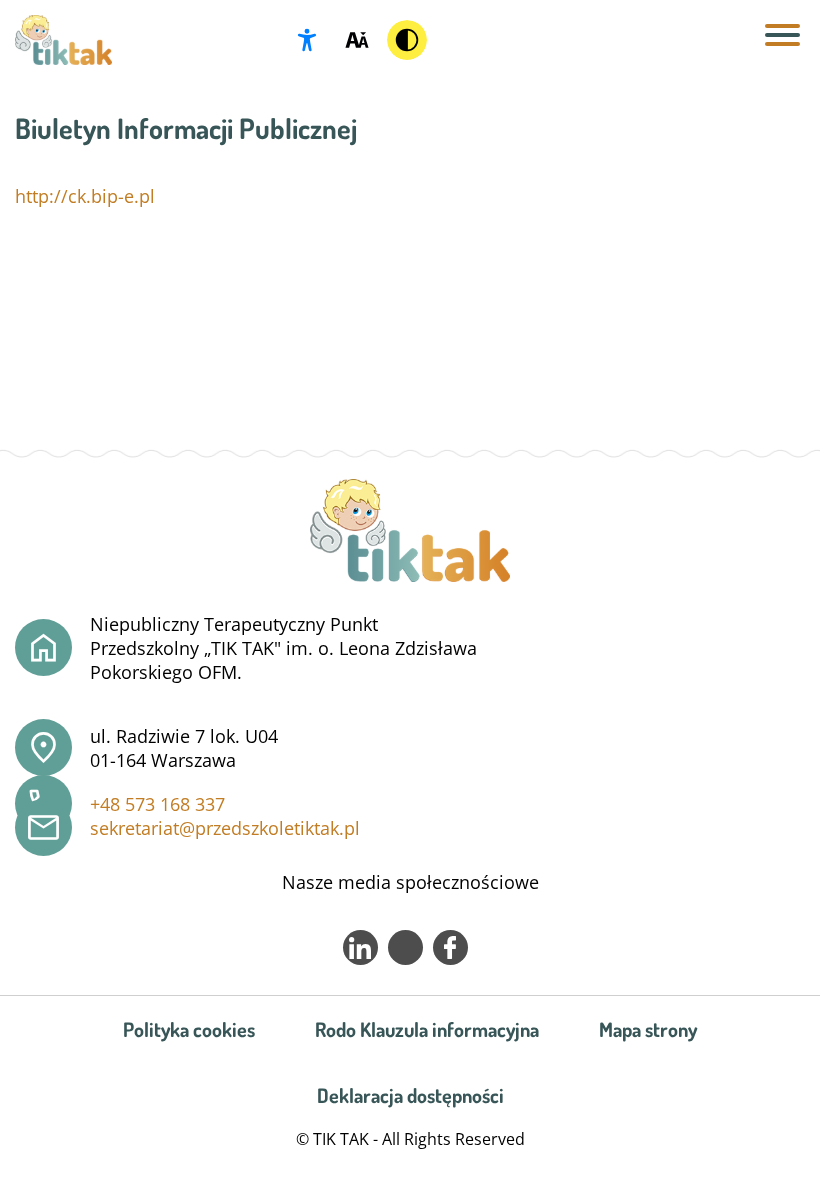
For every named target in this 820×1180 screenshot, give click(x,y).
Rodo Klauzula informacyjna (427, 1029)
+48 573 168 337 (157, 804)
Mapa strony (648, 1029)
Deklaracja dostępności (410, 1095)
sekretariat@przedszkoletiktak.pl (225, 828)
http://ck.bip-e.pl (85, 196)
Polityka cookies (189, 1029)
